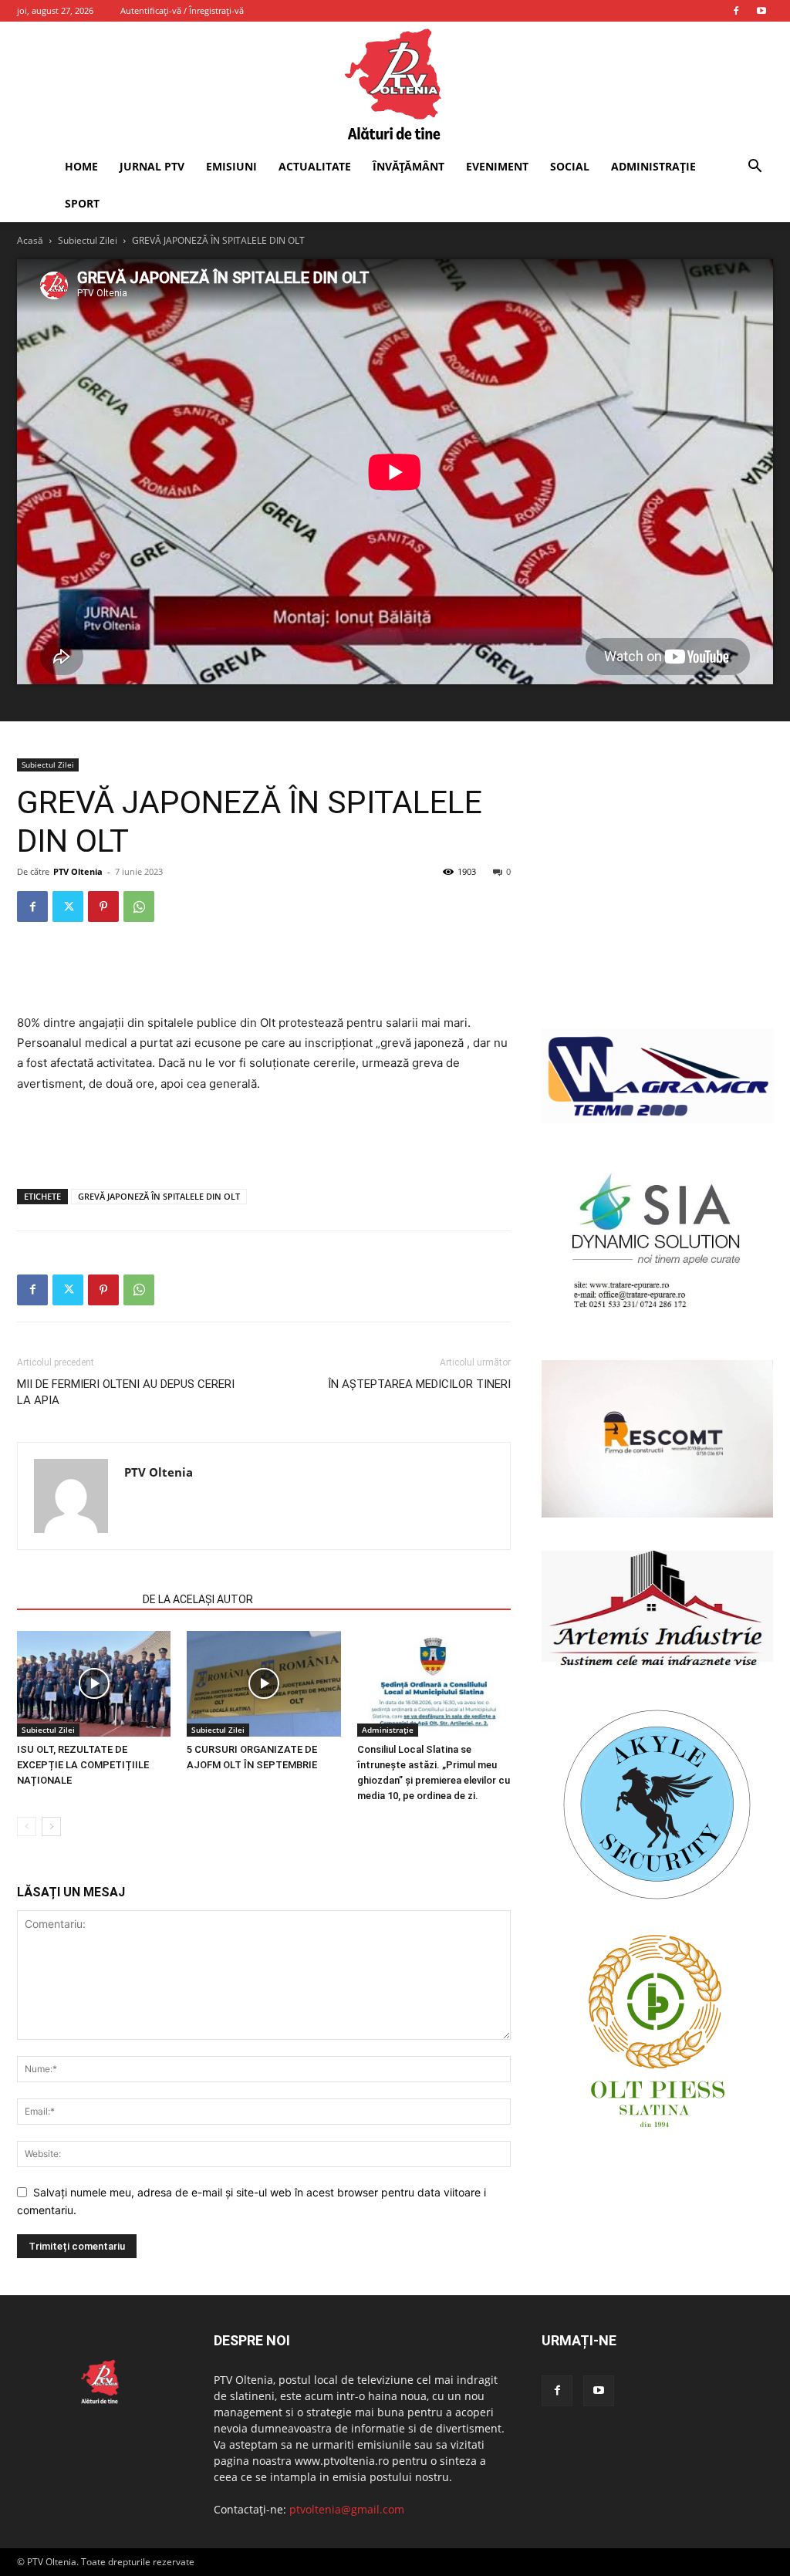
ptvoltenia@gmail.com (347, 2509)
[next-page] (51, 1826)
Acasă (30, 240)
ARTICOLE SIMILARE (75, 1599)
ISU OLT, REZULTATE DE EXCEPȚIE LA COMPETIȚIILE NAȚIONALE (83, 1765)
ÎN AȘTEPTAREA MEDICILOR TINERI (419, 1384)
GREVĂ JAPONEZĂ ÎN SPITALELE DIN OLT (159, 1196)
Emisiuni (231, 166)
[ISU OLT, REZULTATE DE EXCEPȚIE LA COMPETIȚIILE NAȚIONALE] (94, 1684)
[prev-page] (27, 1826)
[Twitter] (68, 906)
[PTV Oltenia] (395, 85)
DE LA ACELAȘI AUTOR (198, 1599)
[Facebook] (736, 11)
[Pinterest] (103, 906)
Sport (82, 203)
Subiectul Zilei (88, 240)
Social (570, 166)
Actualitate (315, 166)
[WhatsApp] (139, 906)
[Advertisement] (264, 974)
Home (81, 166)
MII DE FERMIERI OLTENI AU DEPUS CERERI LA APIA (126, 1392)
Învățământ (409, 166)
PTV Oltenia (78, 871)
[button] (755, 168)
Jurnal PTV (152, 166)
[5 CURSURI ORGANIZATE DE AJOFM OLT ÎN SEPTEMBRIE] (263, 1684)
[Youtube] (761, 11)
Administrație (653, 166)
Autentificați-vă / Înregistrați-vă (182, 10)
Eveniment (497, 166)
